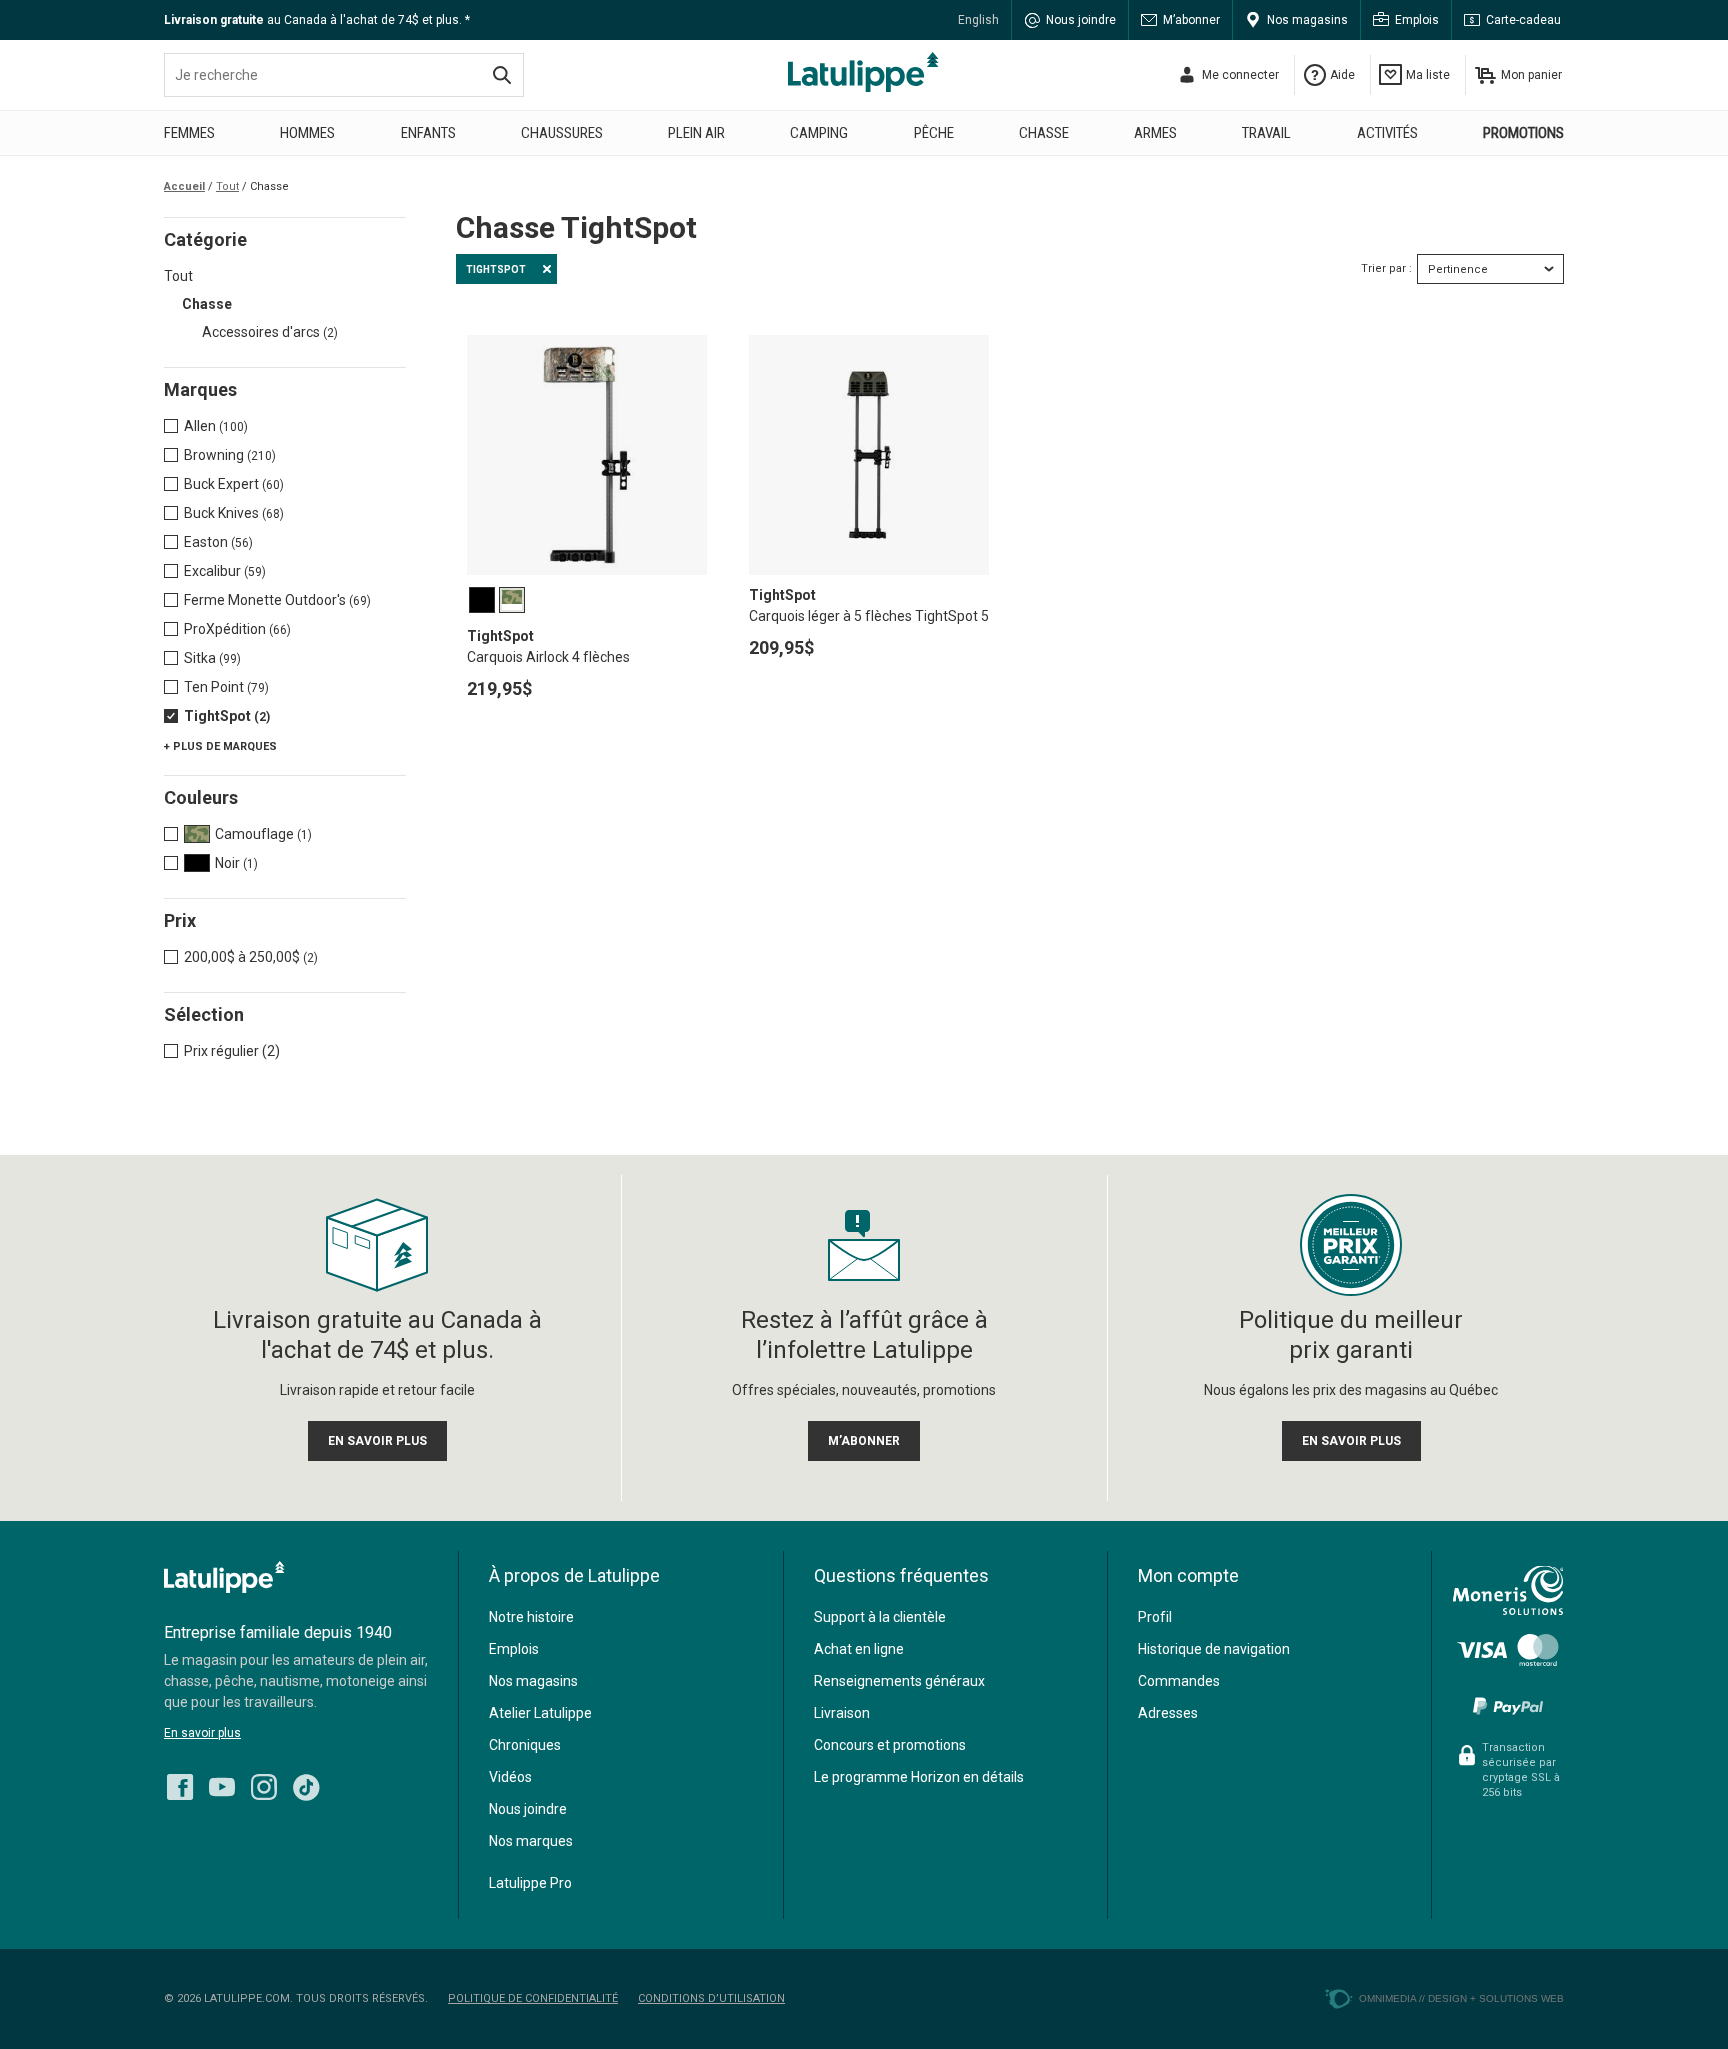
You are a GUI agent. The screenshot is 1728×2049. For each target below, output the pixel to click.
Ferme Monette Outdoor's (277, 600)
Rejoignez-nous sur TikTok (306, 1787)
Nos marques (531, 1841)
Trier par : (1386, 268)
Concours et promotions (890, 1745)
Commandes (1179, 1681)
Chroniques (525, 1745)
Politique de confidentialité (533, 1998)
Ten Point (226, 687)
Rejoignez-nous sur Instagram (264, 1787)
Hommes (307, 133)
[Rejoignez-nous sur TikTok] (306, 1782)
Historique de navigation (1214, 1649)
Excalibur (225, 571)
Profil (1155, 1617)
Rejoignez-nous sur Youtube (222, 1787)
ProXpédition (237, 629)
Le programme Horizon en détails (919, 1777)
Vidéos (510, 1777)
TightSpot (227, 716)
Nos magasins (1307, 20)
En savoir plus (202, 1733)
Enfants (428, 133)
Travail (1266, 133)
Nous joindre (1081, 20)
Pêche (934, 133)
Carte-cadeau (1523, 20)
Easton (218, 542)
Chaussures (562, 133)
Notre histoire (531, 1617)
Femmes (189, 133)
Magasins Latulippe (864, 72)
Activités (1387, 133)
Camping (819, 133)
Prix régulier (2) (232, 1051)
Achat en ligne (859, 1649)
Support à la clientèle (880, 1617)
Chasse (1044, 133)
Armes (1155, 133)
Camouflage (263, 834)
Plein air (696, 133)
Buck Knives (234, 513)
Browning (230, 455)
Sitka (212, 658)
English (978, 20)
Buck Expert (234, 484)
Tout (178, 276)
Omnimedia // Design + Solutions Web (1461, 1998)
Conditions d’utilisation (711, 1998)
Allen (216, 426)
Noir (236, 863)
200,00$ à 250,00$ (251, 957)
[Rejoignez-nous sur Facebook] (180, 1782)
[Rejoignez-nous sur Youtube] (222, 1782)
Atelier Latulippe (540, 1713)
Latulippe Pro (530, 1883)
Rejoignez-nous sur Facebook (180, 1787)
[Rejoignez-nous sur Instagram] (264, 1782)
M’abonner (1191, 20)
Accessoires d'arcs (270, 332)
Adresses (1168, 1713)
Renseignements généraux (899, 1681)
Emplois (1417, 20)
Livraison (842, 1713)
